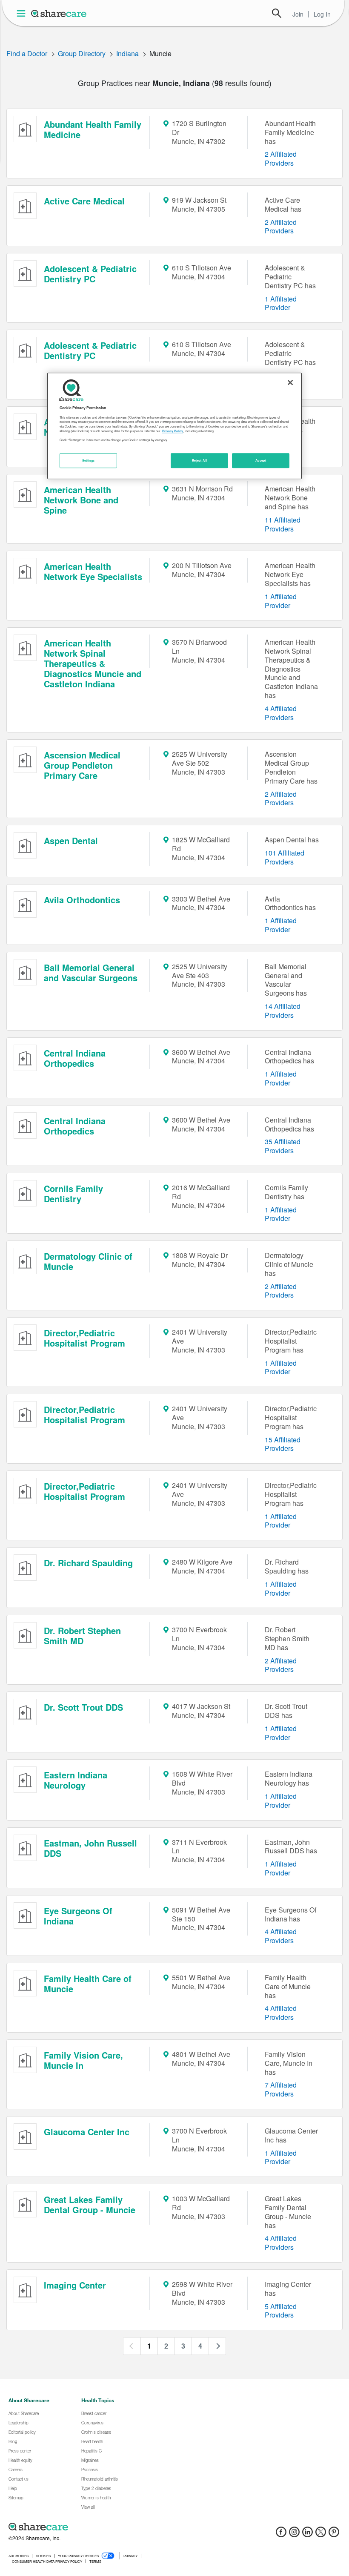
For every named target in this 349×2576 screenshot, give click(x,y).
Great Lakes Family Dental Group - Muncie (90, 2204)
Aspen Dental (71, 840)
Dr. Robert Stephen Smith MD (82, 1635)
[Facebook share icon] (281, 2534)
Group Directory (82, 53)
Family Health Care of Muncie (88, 1983)
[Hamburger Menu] (23, 13)
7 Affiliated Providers (281, 2089)
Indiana (127, 53)
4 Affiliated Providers (281, 713)
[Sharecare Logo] (59, 13)
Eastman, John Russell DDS (90, 1848)
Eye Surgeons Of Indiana (78, 1916)
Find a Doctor (27, 53)
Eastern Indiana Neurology (76, 1780)
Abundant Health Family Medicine (93, 129)
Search (277, 13)
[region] (174, 426)
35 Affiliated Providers (283, 1146)
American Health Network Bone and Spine (81, 500)
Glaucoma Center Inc (87, 2132)
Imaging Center (75, 2285)
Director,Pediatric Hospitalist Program (84, 1338)
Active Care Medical (84, 201)
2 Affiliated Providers (281, 158)
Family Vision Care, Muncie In (83, 2060)
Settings (89, 460)
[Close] (290, 383)
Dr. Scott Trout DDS (83, 1707)
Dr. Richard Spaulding (88, 1563)
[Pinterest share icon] (334, 2534)
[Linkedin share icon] (308, 2534)
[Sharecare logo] (102, 2527)
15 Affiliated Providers (283, 1444)
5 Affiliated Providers (281, 2311)
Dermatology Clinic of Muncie (88, 1261)
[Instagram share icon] (294, 2534)
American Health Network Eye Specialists (93, 571)
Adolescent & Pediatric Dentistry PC (90, 274)
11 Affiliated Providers (283, 524)
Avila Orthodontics (82, 900)
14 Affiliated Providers (283, 1011)
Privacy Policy (173, 431)
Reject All (200, 460)
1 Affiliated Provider (281, 303)
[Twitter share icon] (321, 2534)
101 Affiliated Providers (285, 857)
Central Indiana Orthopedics (75, 1058)
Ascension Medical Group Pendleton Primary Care (82, 765)
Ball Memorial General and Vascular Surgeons (91, 972)
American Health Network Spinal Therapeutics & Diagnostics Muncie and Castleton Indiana (93, 663)
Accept (261, 460)
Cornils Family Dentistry (73, 1193)
